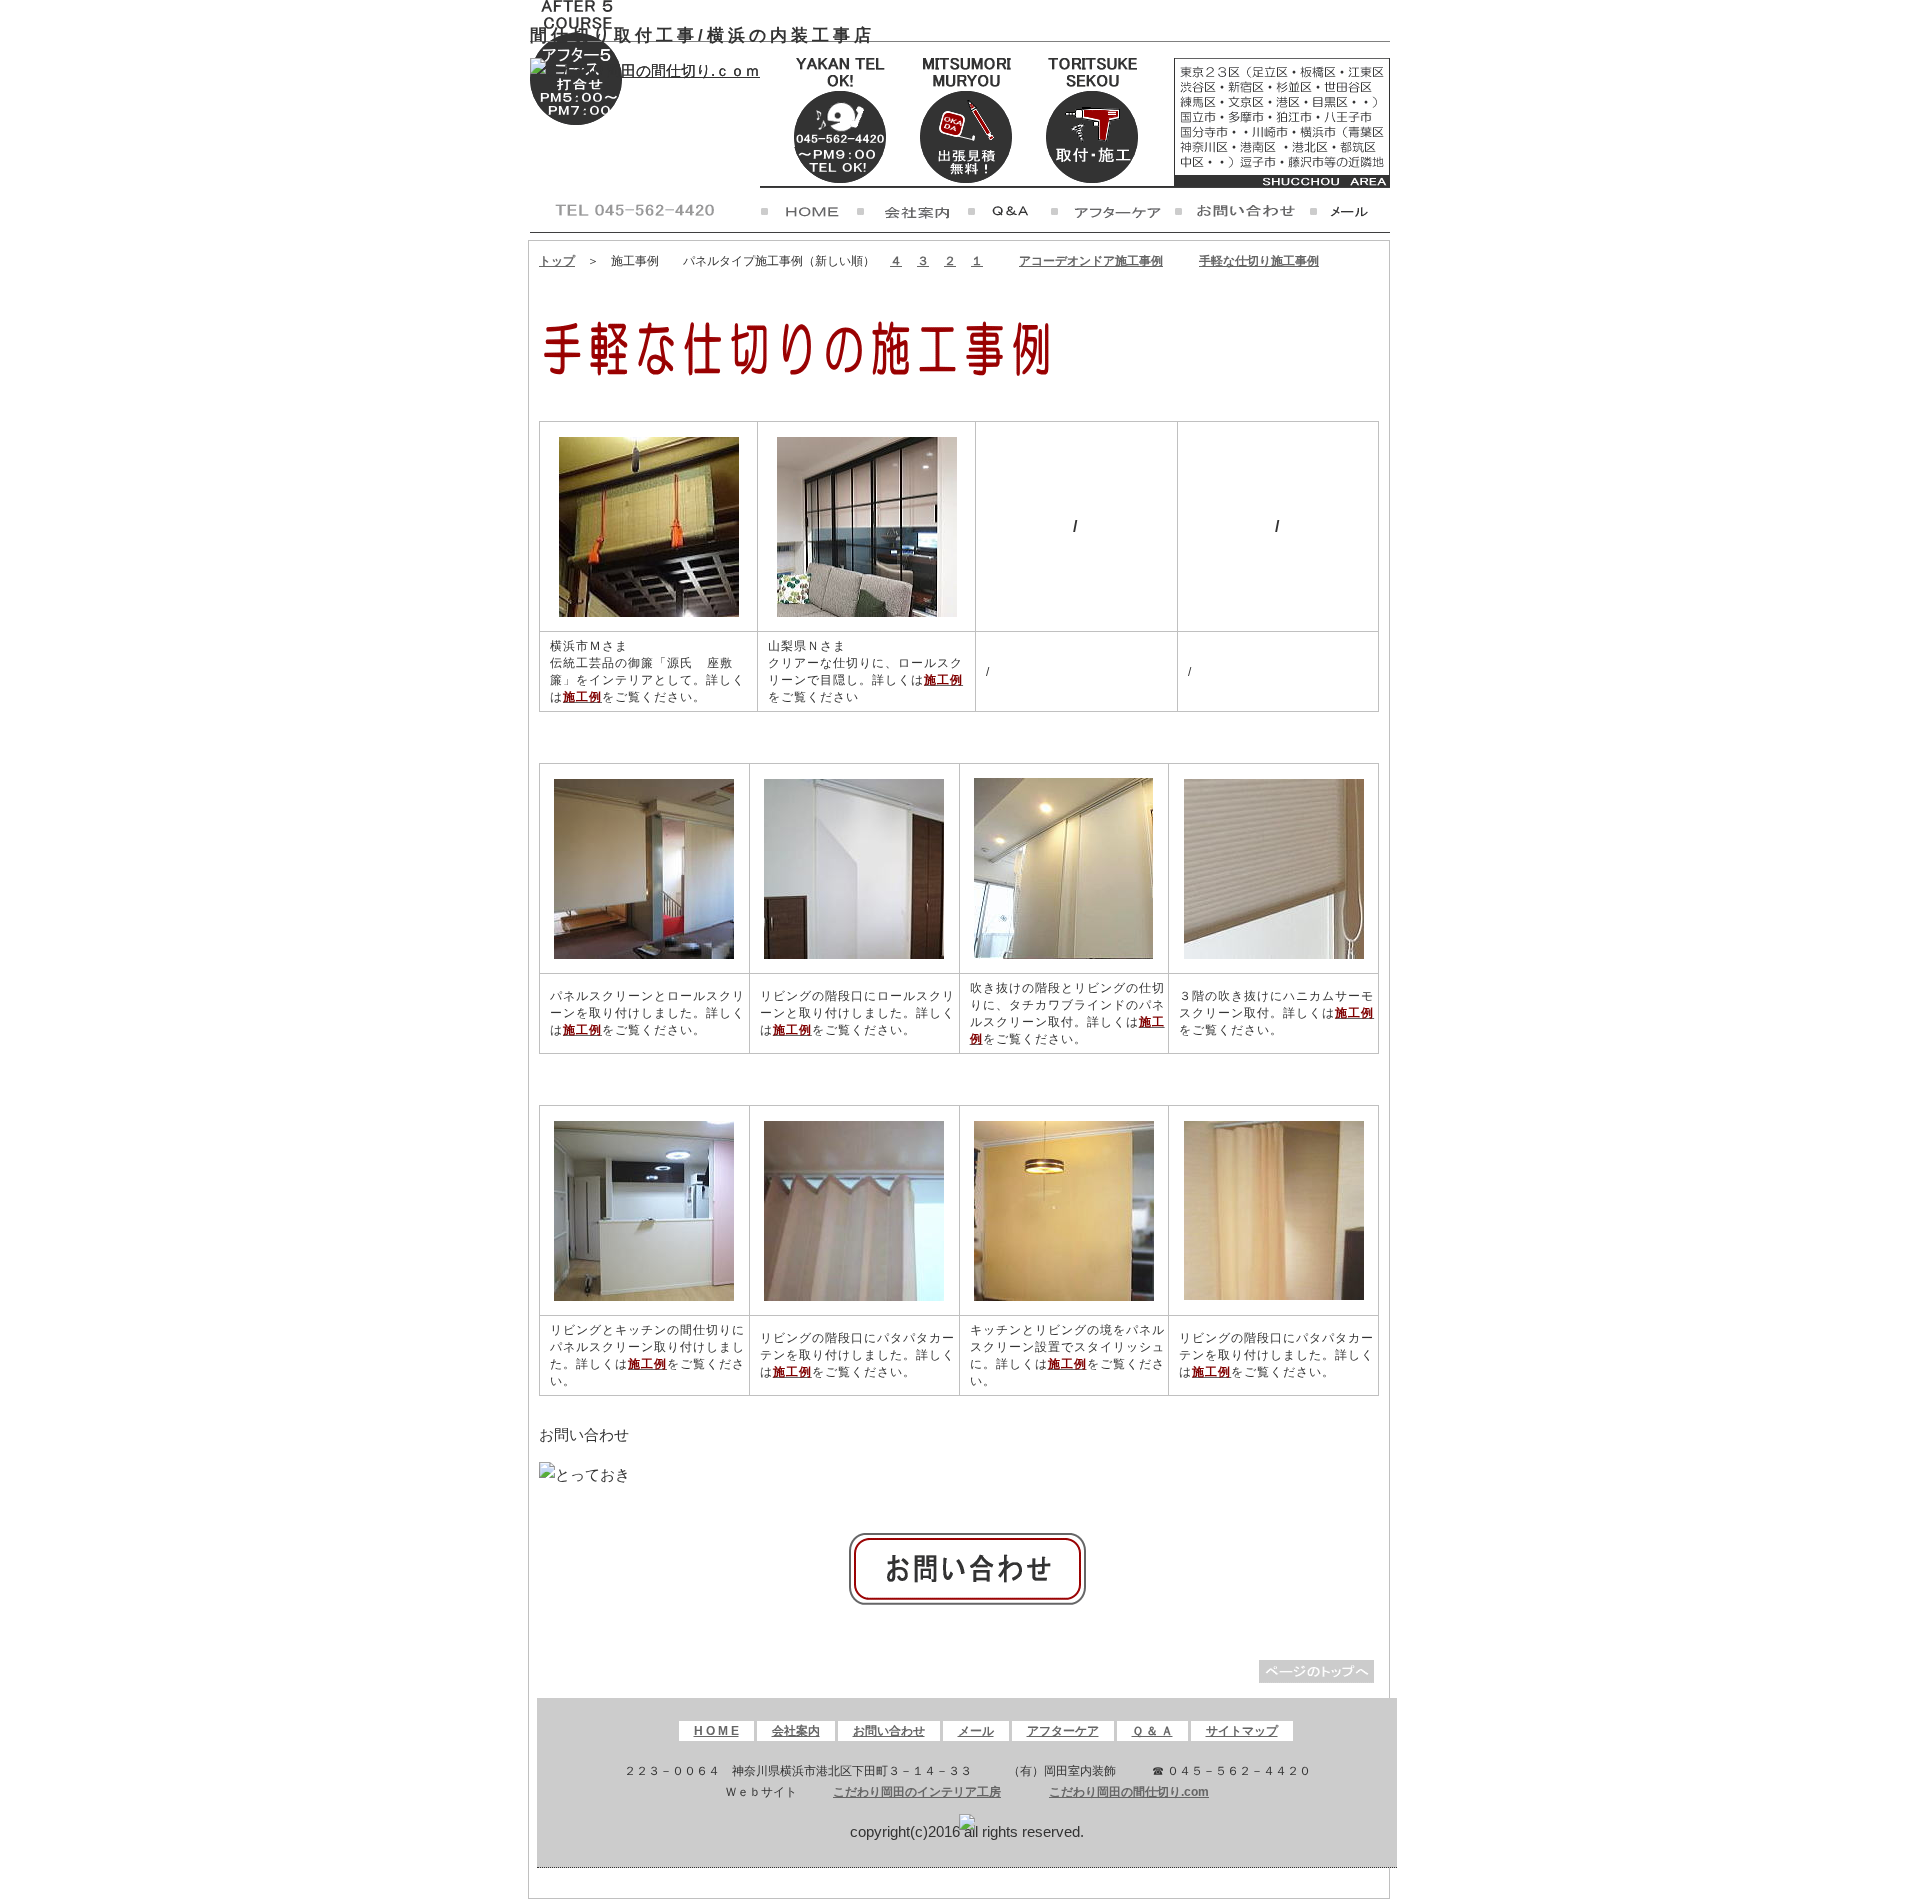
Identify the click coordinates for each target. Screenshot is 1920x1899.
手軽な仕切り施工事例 (1259, 261)
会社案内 (796, 1731)
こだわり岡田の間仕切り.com (1129, 1792)
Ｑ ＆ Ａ (1152, 1731)
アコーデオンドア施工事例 (1091, 261)
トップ (557, 261)
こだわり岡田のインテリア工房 (917, 1792)
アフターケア (1063, 1731)
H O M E (716, 1731)
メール (976, 1731)
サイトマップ (1242, 1731)
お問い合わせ (889, 1731)
